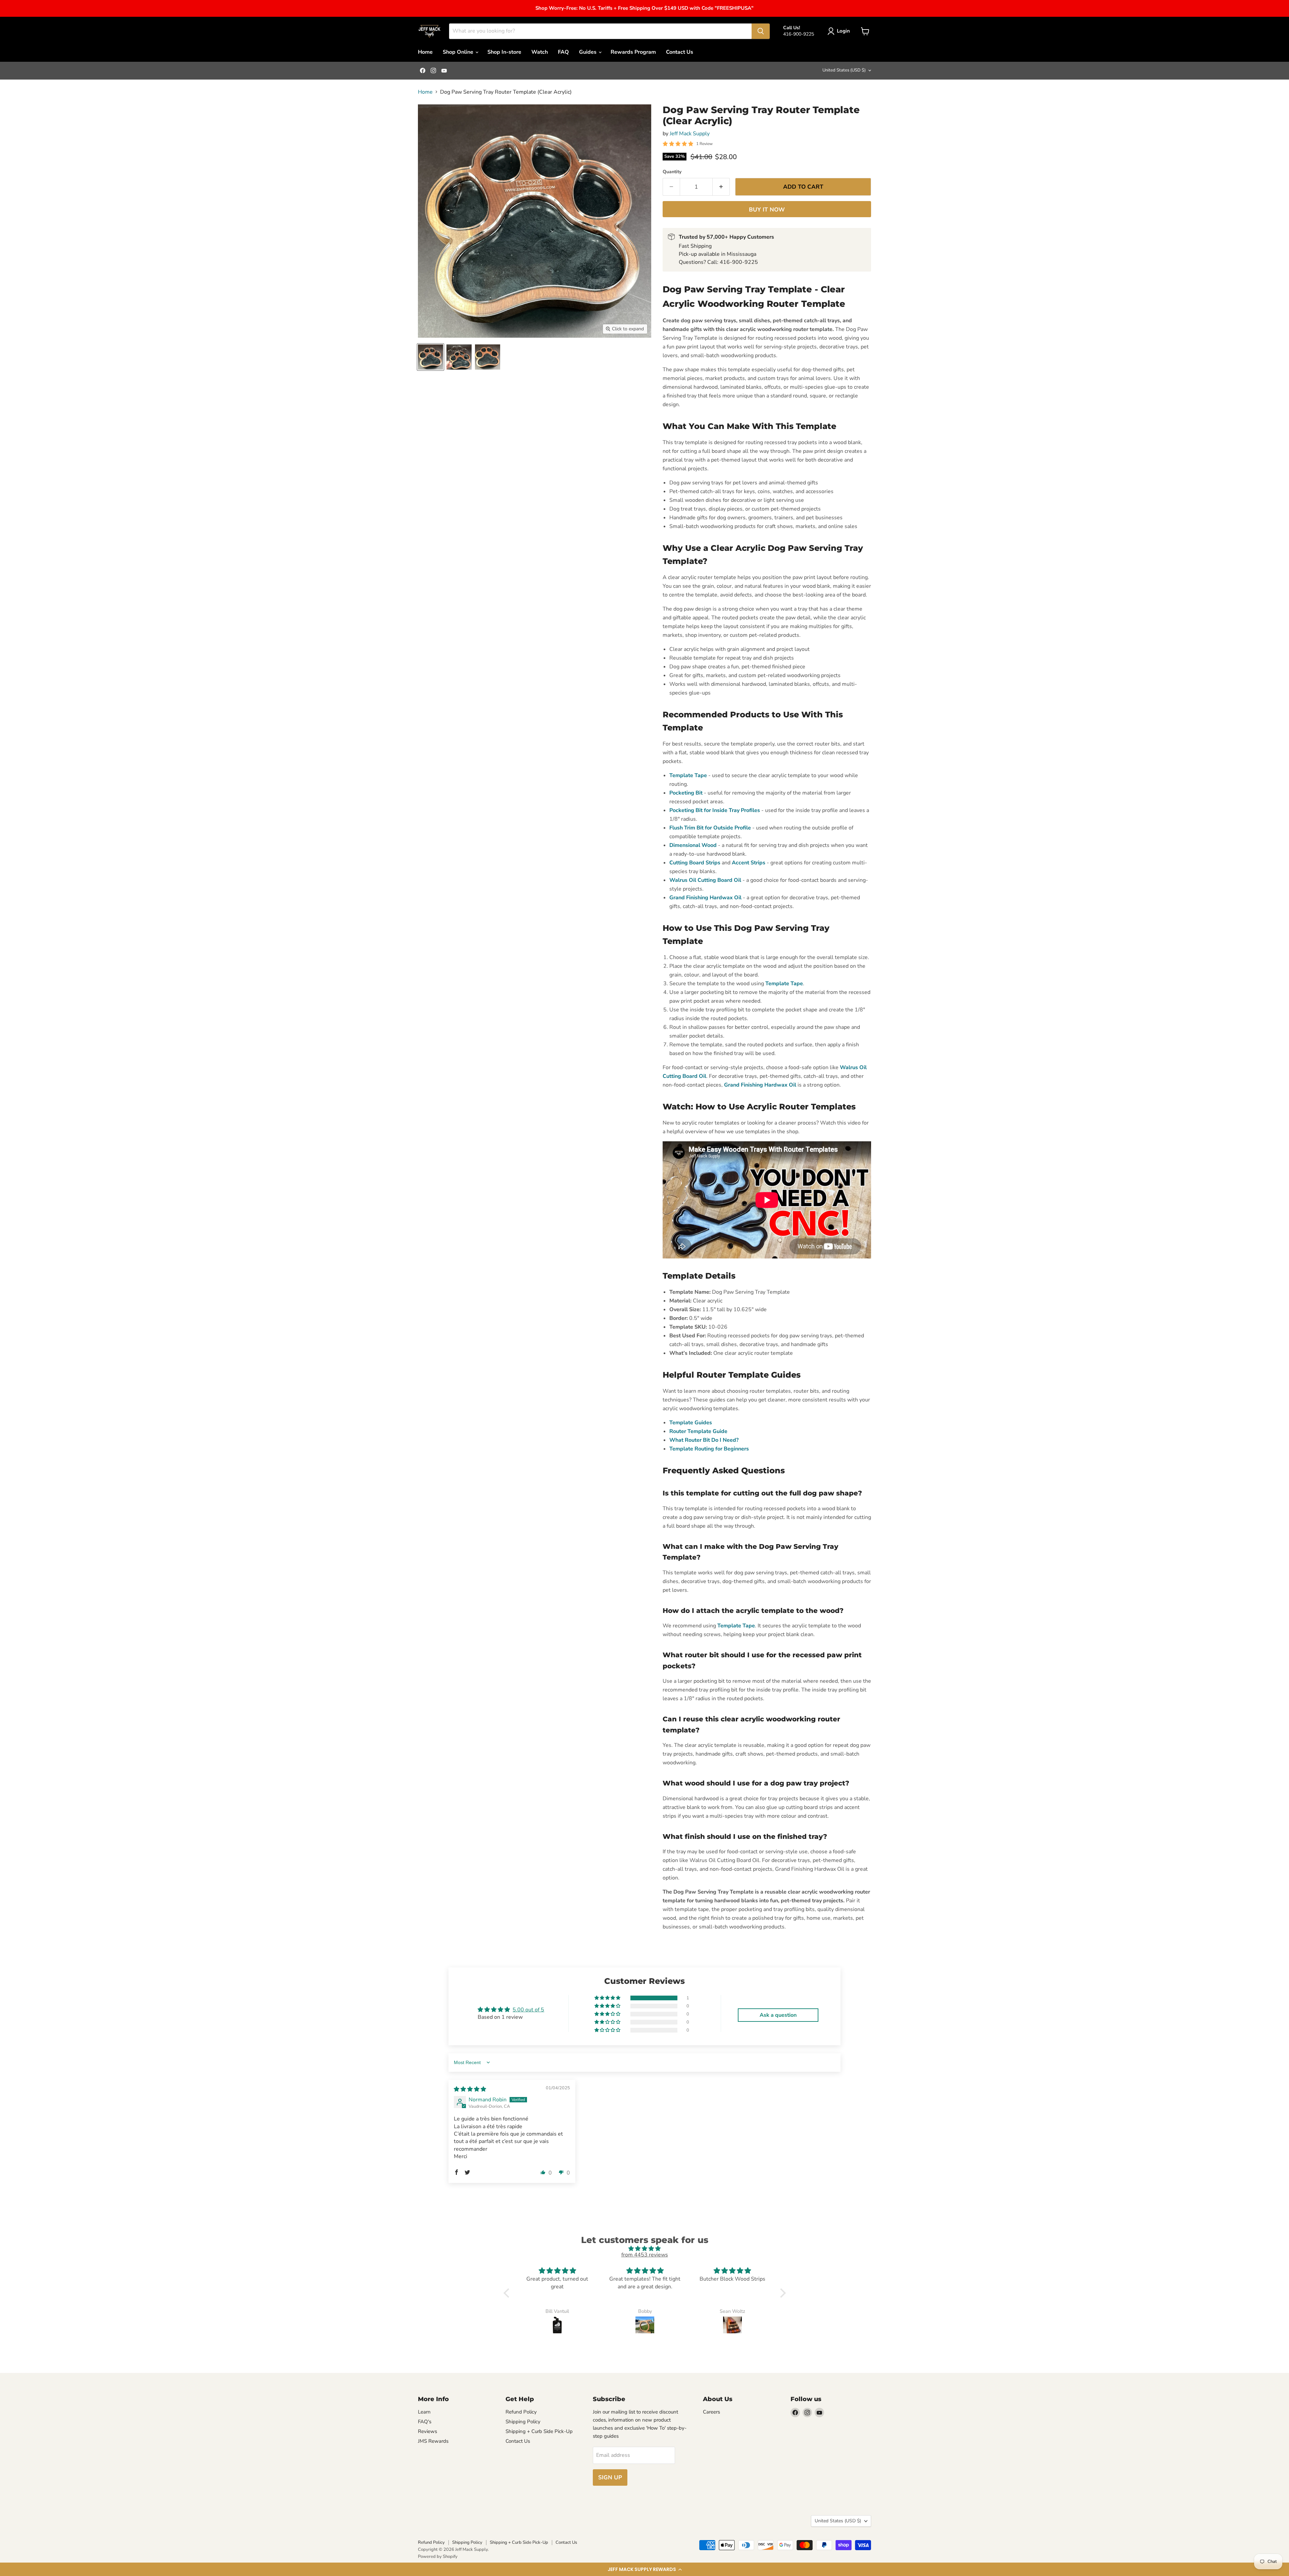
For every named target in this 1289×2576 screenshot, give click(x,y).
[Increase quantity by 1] (721, 187)
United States (844, 70)
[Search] (761, 31)
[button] (644, 2569)
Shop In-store (504, 52)
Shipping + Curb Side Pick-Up (539, 2431)
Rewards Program (633, 52)
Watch (540, 52)
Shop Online (459, 52)
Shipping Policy (523, 2422)
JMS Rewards (433, 2441)
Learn (424, 2412)
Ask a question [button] (778, 2015)
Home (425, 52)
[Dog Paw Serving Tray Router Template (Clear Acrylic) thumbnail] (431, 357)
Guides (588, 52)
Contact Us (680, 52)
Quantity (672, 172)
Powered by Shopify (438, 2557)
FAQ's (425, 2422)
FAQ (563, 52)
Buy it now (767, 210)
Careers (711, 2412)
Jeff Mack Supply (690, 134)
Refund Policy (521, 2412)
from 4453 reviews (645, 2255)
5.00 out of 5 (528, 2010)
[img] (470, 2089)
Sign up (610, 2477)
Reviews (427, 2431)
